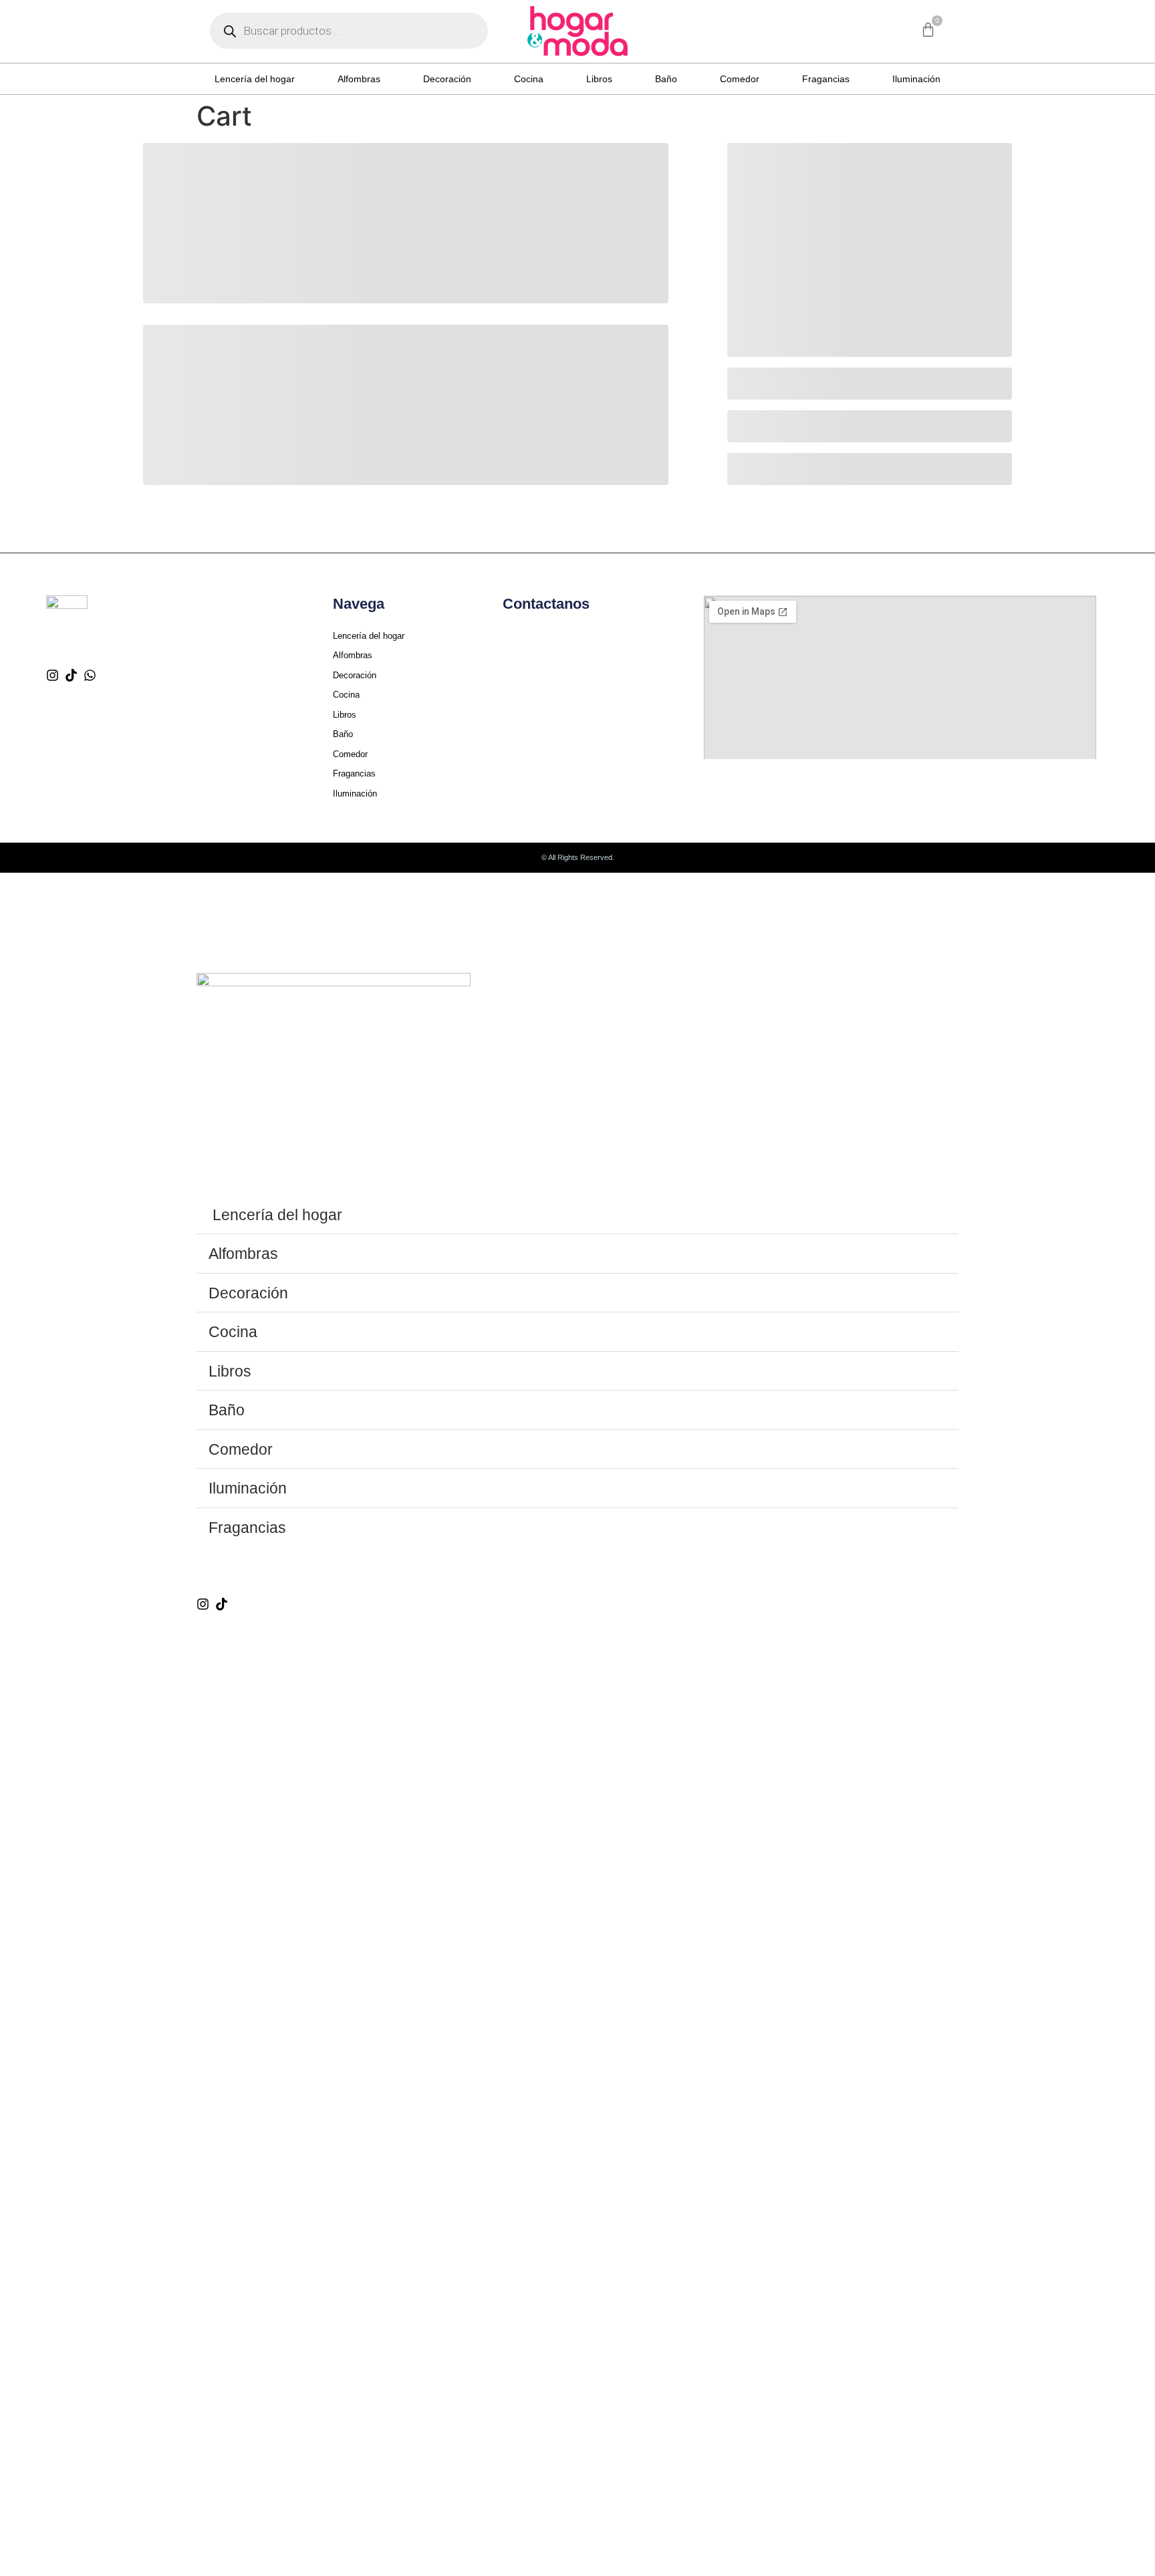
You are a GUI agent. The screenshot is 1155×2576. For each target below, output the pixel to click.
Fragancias (826, 79)
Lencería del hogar (255, 79)
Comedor (740, 79)
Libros (599, 79)
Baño (666, 79)
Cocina (529, 79)
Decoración (447, 79)
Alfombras (359, 79)
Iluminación (916, 79)
